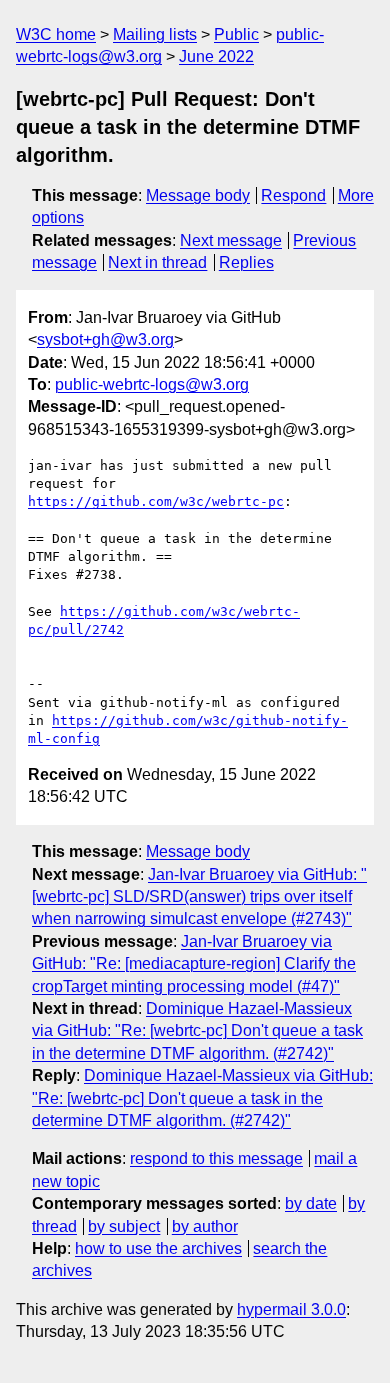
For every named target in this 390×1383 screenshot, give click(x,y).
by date (311, 1203)
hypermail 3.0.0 (291, 1309)
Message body (198, 195)
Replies (246, 262)
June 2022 (216, 56)
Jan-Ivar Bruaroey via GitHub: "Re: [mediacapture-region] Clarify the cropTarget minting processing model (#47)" (194, 964)
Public (236, 34)
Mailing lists (155, 34)
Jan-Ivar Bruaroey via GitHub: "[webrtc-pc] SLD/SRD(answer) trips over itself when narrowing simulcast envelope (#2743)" (199, 897)
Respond (293, 195)
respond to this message (216, 1158)
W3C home (56, 34)
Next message (231, 240)
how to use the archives (158, 1248)
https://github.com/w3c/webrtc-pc (156, 501)
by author (205, 1226)
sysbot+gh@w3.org (105, 339)
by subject (124, 1226)
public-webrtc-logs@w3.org (152, 384)
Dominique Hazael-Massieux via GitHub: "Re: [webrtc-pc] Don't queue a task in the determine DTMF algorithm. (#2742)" (197, 1031)
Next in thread (157, 262)
